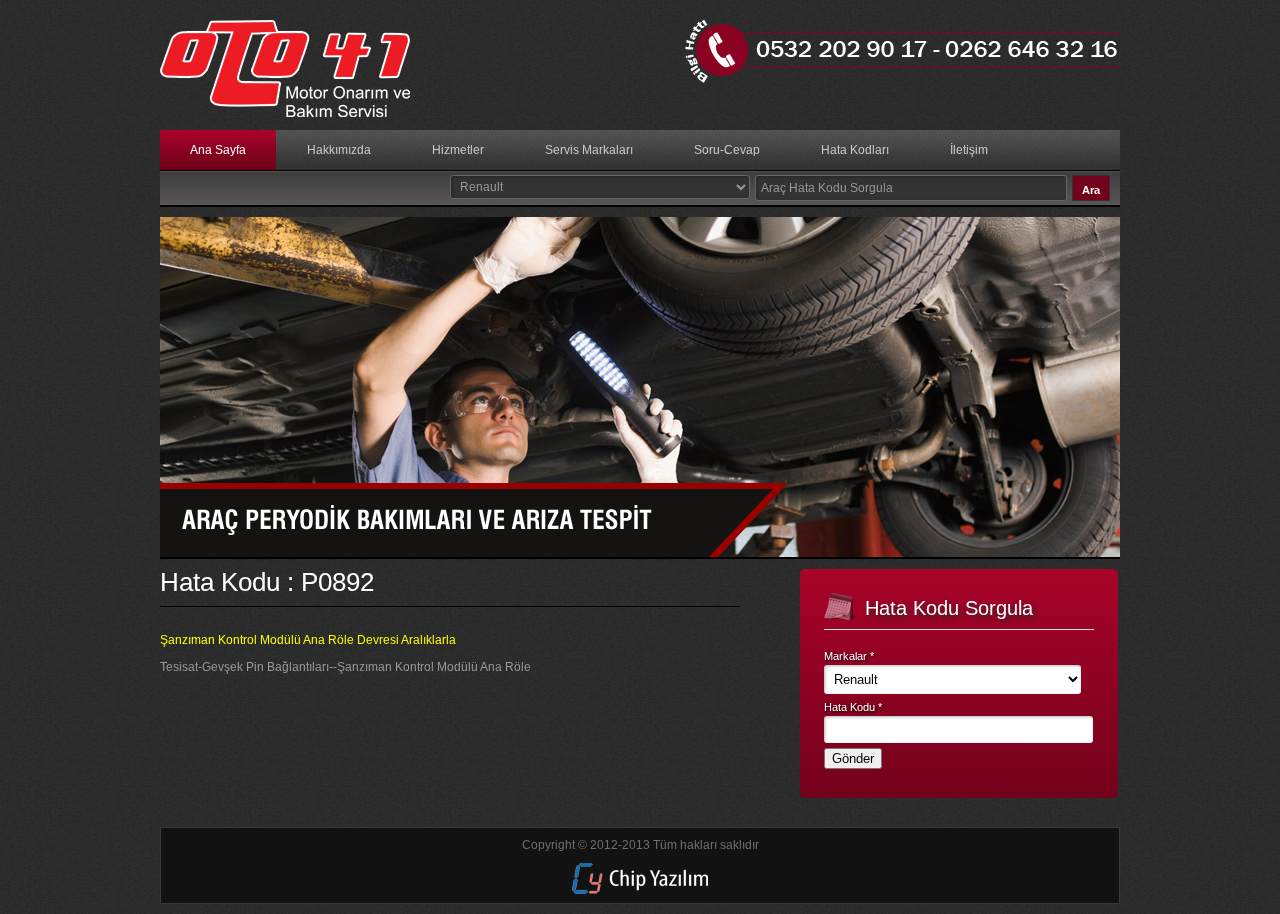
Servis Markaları (589, 150)
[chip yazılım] (640, 890)
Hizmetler (458, 150)
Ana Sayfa (218, 150)
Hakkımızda (339, 150)
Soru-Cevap (727, 150)
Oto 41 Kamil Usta (295, 70)
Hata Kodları (855, 150)
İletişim (969, 150)
